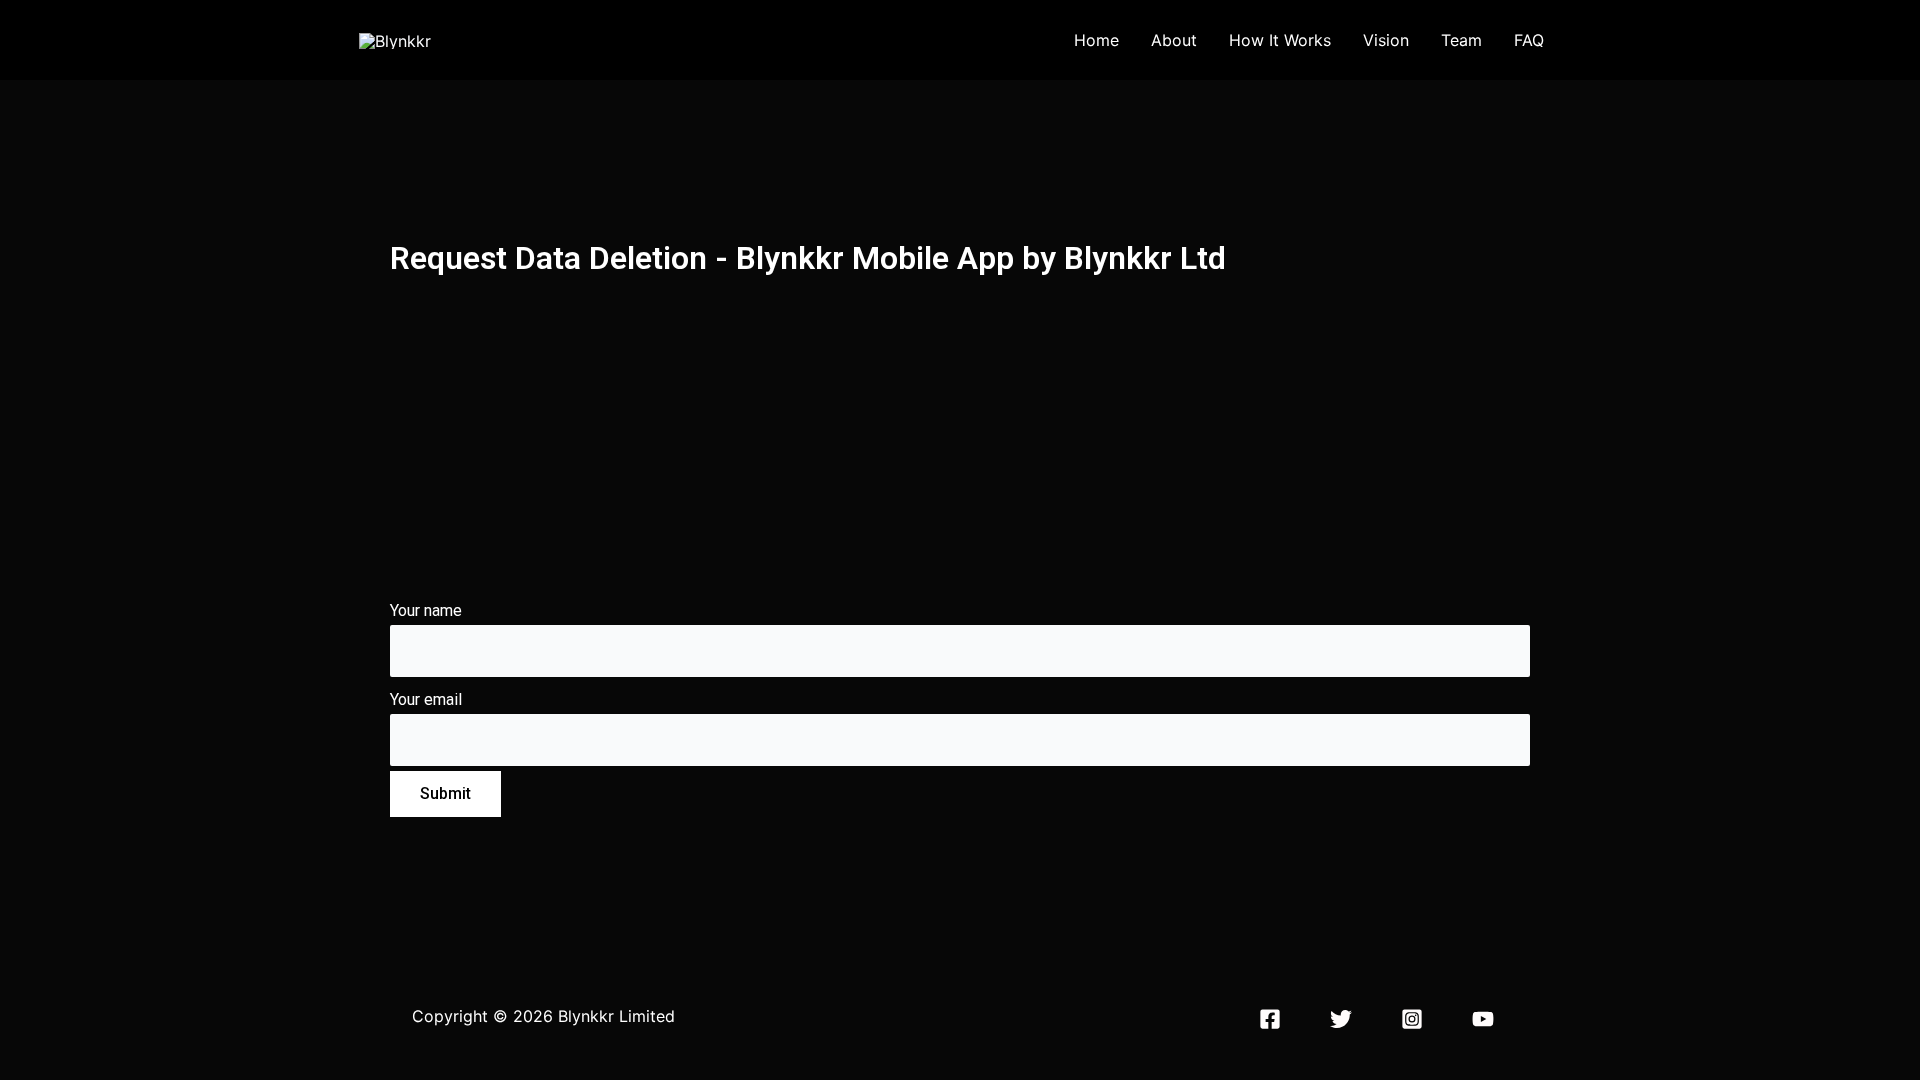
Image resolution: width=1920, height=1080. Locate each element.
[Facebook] (1270, 1019)
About (1174, 40)
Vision (1386, 40)
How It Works (1280, 40)
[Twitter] (1341, 1019)
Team (1461, 40)
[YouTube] (1483, 1019)
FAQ (1529, 40)
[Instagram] (1412, 1019)
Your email (426, 699)
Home (1096, 40)
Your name (426, 610)
